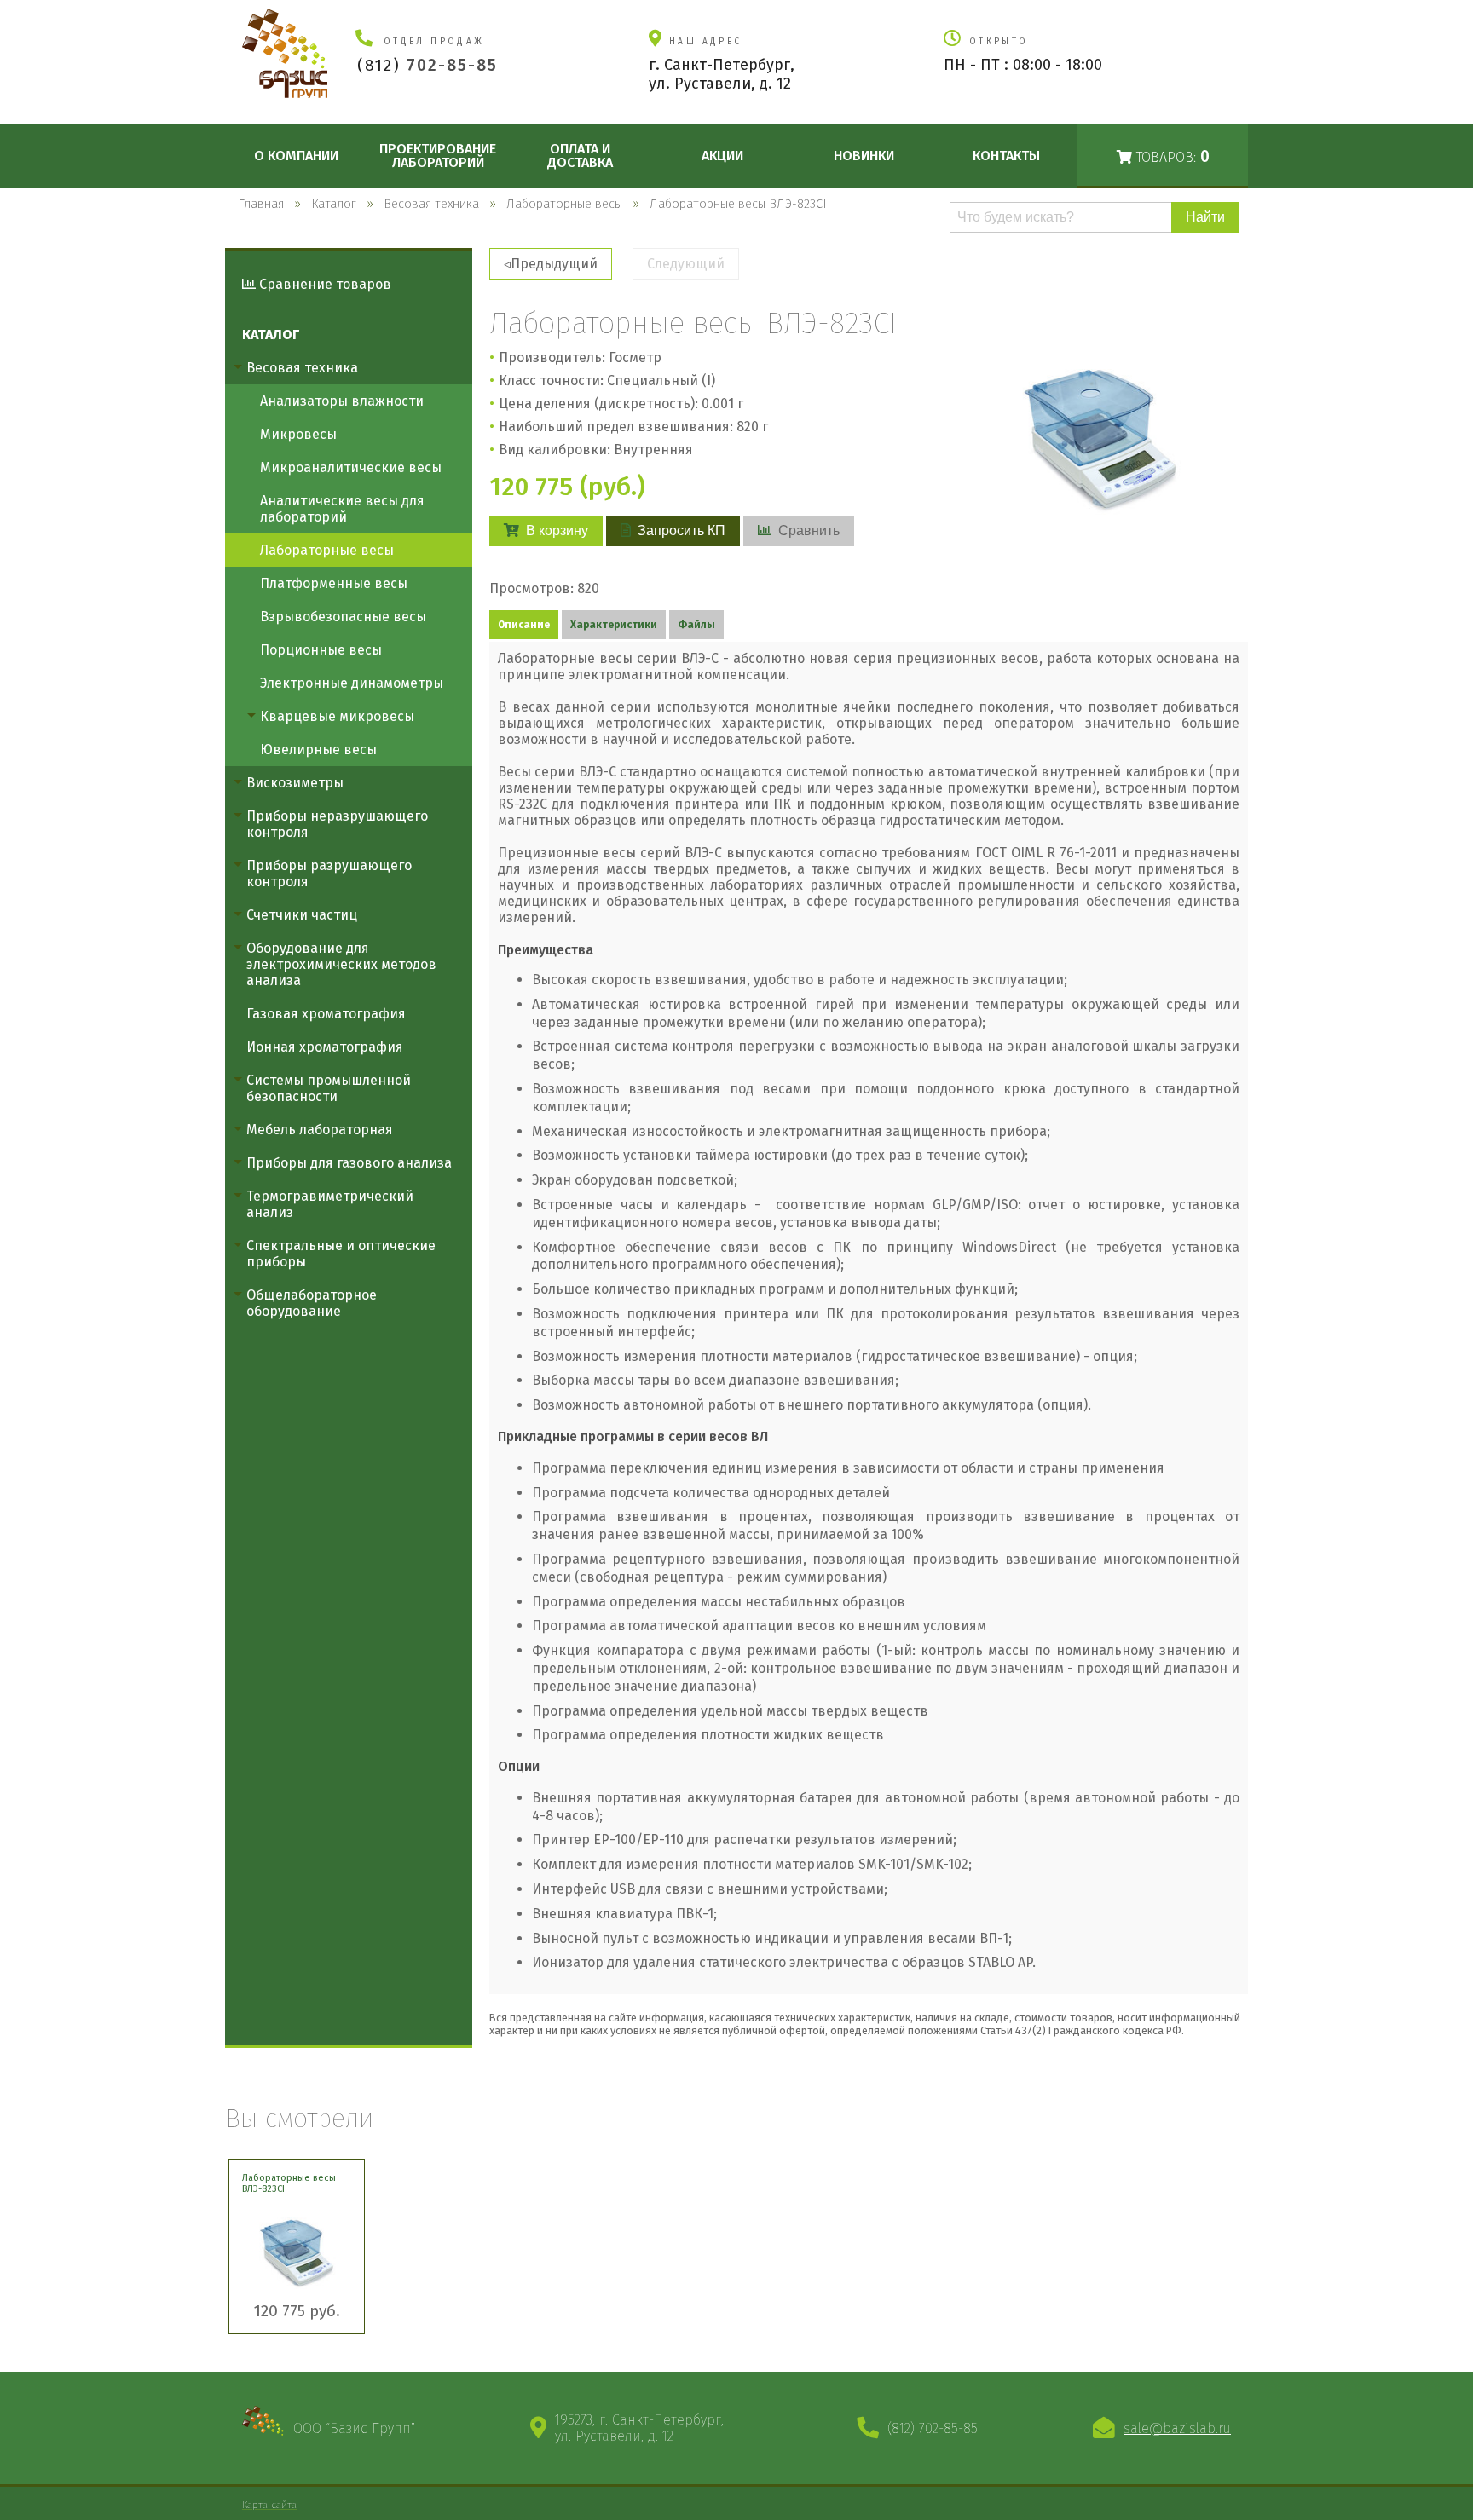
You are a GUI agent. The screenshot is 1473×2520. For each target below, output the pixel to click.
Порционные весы (321, 650)
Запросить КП (682, 531)
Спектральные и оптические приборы (341, 1254)
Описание (524, 625)
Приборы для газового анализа (349, 1163)
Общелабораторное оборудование (312, 1303)
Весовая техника (302, 368)
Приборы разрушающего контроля (329, 874)
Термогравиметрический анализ (330, 1204)
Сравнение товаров (323, 284)
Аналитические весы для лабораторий (342, 509)
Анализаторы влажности (342, 401)
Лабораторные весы (327, 550)
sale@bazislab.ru (1177, 2428)
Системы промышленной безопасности (329, 1088)
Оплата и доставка (580, 156)
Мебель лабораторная (320, 1130)
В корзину (557, 531)
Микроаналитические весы (351, 467)
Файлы (696, 625)
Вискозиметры (295, 783)
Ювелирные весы (318, 750)
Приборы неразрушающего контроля (337, 824)
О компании (296, 156)
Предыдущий (554, 264)
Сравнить (809, 531)
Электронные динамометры (352, 683)
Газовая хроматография (326, 1014)
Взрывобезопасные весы (343, 617)
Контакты (1006, 156)
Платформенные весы (334, 583)
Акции (722, 156)
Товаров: (1171, 156)
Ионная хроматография (325, 1047)
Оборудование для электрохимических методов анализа (341, 964)
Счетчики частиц (302, 915)
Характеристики (614, 625)
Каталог (271, 334)
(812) (427, 65)
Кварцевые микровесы (337, 716)
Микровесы (298, 434)
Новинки (864, 156)
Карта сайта (269, 2505)
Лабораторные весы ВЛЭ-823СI (289, 2183)
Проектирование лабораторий (438, 156)
